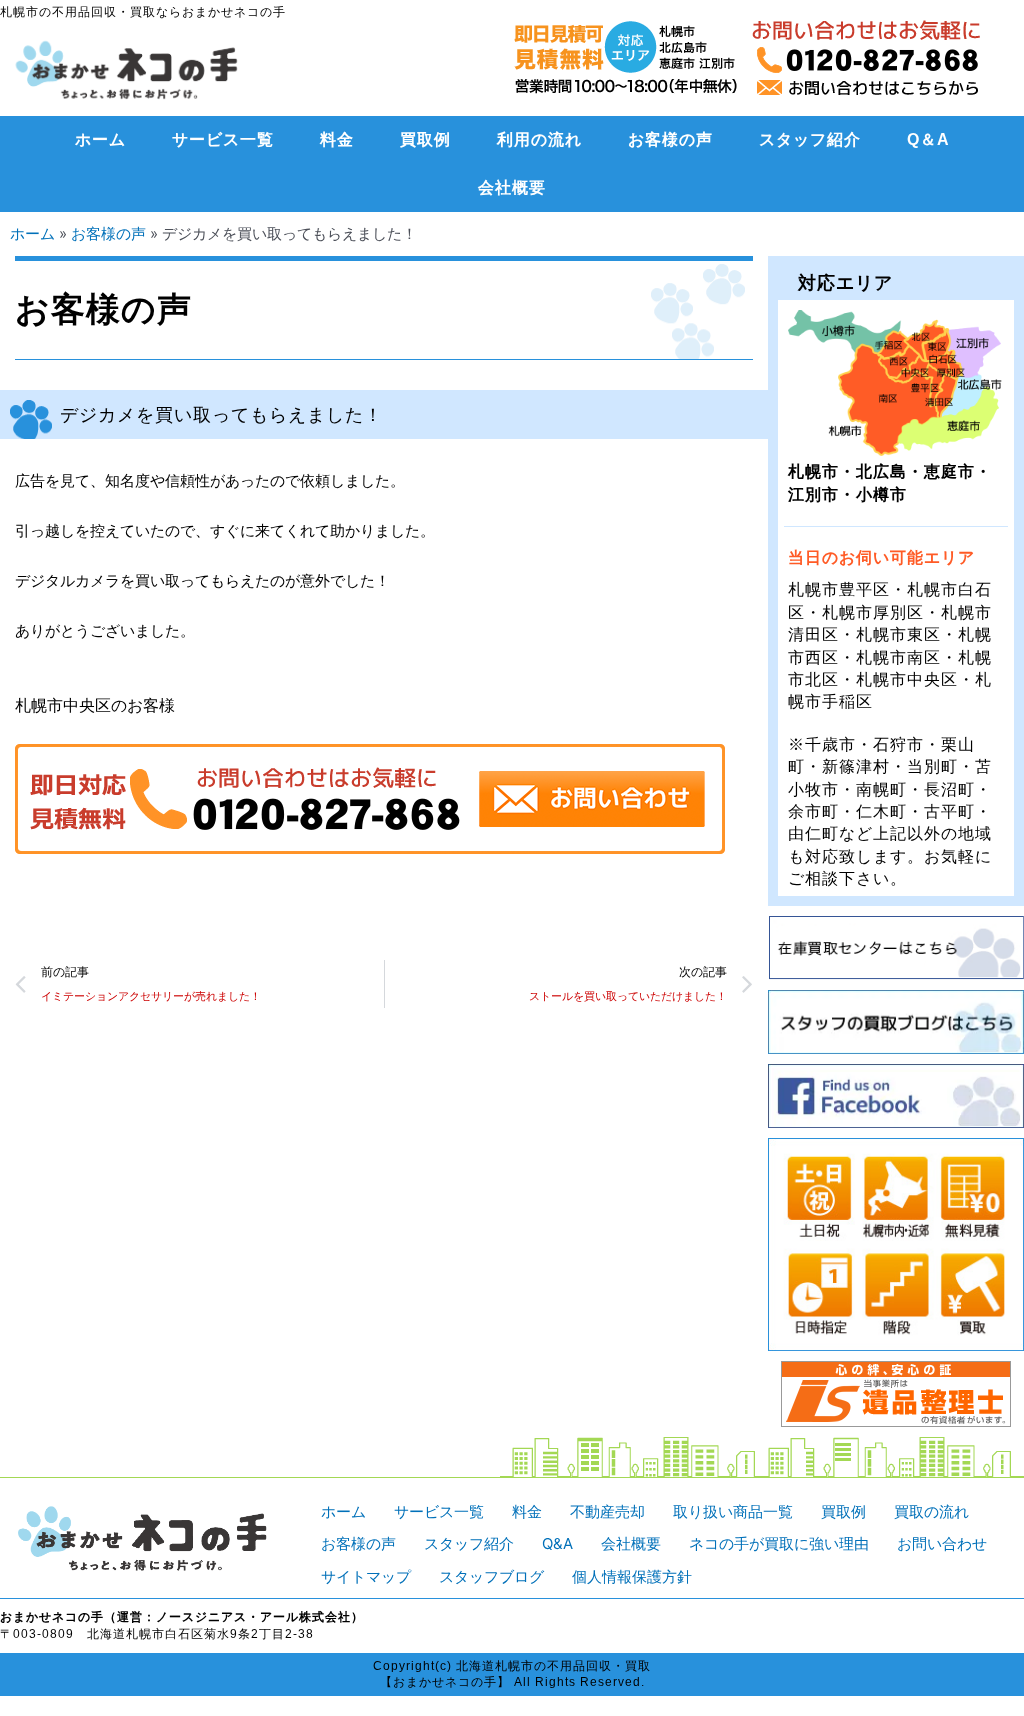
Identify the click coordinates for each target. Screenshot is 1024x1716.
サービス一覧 (223, 139)
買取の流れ (931, 1511)
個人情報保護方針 (632, 1576)
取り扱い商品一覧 (733, 1511)
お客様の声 (670, 139)
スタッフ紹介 (810, 139)
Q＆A (928, 139)
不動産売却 (607, 1511)
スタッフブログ (491, 1576)
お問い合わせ (942, 1543)
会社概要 (512, 187)
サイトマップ (366, 1576)
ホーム (100, 139)
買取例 (425, 139)
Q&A (557, 1543)
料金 (337, 139)
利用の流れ (539, 139)
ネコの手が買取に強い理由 (779, 1543)
